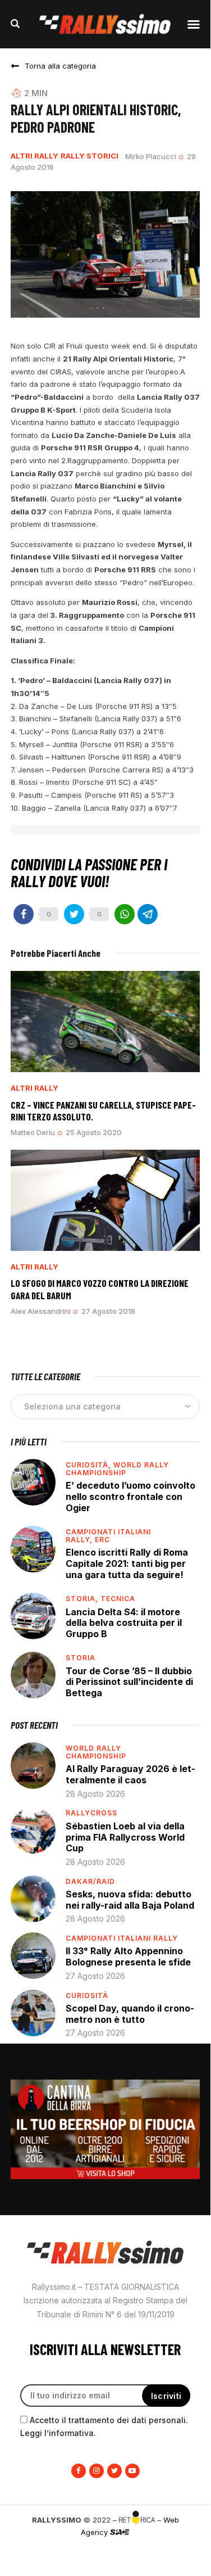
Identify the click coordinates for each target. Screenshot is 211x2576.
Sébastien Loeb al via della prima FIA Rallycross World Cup (125, 1837)
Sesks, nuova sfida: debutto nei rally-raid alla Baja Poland (130, 1900)
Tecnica (118, 1599)
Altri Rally (35, 156)
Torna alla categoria (60, 66)
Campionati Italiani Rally (122, 1938)
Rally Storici (90, 156)
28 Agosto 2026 (95, 1794)
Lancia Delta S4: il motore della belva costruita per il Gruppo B (124, 1623)
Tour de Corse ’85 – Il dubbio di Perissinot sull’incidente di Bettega (129, 1682)
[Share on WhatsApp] (125, 914)
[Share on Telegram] (148, 914)
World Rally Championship (117, 1469)
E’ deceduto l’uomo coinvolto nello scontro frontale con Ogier (130, 1496)
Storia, (83, 1599)
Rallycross (91, 1813)
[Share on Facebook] (24, 914)
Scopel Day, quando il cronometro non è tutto (130, 2014)
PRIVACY (105, 2551)
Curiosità (87, 1996)
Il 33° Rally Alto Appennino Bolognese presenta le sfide (128, 1956)
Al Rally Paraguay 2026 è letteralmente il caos (130, 1774)
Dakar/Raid (90, 1881)
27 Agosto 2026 (95, 1976)
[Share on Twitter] (74, 914)
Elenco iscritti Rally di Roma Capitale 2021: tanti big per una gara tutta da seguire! (127, 1563)
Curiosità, (90, 1465)
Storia (81, 1658)
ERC (102, 1540)
